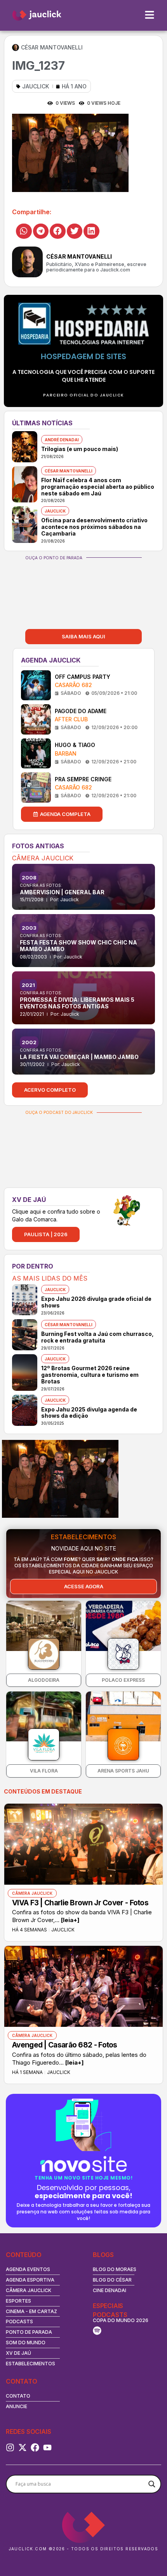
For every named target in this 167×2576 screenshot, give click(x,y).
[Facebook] (35, 2447)
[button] (24, 231)
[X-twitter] (23, 2447)
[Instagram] (10, 2447)
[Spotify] (97, 2331)
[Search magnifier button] (152, 2484)
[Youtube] (47, 2447)
